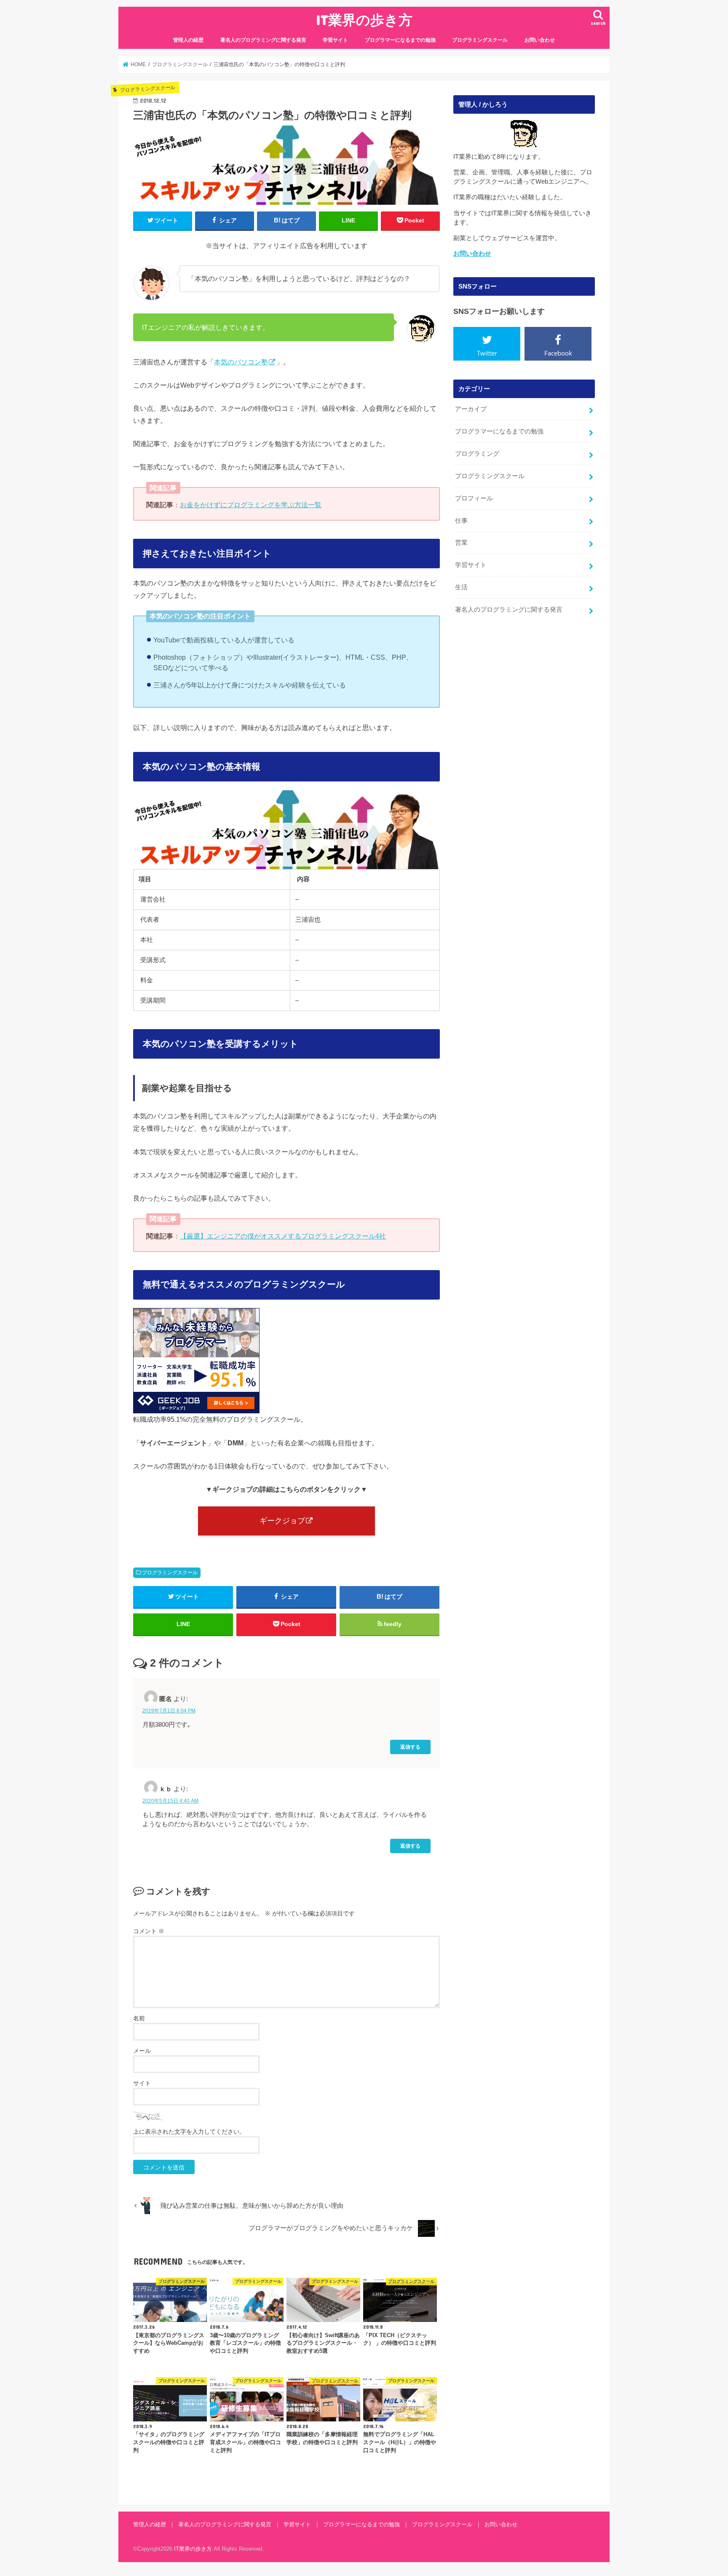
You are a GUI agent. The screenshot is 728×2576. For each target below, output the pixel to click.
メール (142, 2051)
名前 (139, 2018)
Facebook (558, 353)
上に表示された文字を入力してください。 (189, 2132)
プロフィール (474, 498)
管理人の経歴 (188, 40)
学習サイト (335, 40)
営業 (461, 543)
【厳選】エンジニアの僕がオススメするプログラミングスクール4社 (283, 1236)
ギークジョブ (282, 1521)
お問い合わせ (540, 40)
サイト (142, 2083)
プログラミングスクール (480, 40)
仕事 (461, 521)
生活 (461, 587)
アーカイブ (471, 409)
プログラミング (477, 454)
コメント (149, 1931)
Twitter (487, 353)
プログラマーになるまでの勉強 (400, 40)
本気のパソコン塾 (241, 362)
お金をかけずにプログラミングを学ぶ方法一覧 (251, 505)
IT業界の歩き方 (364, 20)
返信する (410, 1747)
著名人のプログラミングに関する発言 (263, 40)
